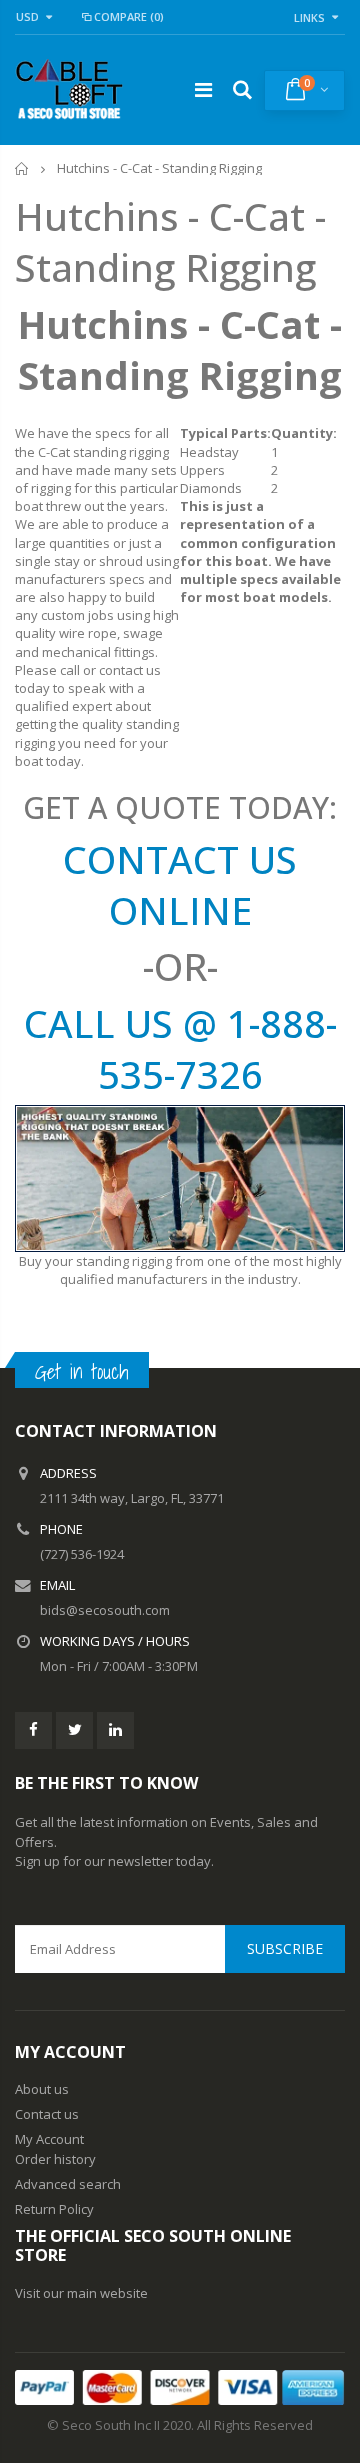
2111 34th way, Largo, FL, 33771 (132, 1498)
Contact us (47, 2114)
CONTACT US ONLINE (180, 884)
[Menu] (203, 89)
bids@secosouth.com (105, 1610)
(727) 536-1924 (82, 1554)
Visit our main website (81, 2293)
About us (42, 2089)
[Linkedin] (115, 1730)
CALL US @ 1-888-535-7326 (180, 1048)
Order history (55, 2159)
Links (309, 17)
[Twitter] (74, 1730)
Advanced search (68, 2184)
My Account (49, 2139)
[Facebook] (33, 1730)
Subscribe (285, 1948)
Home (22, 168)
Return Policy (54, 2209)
